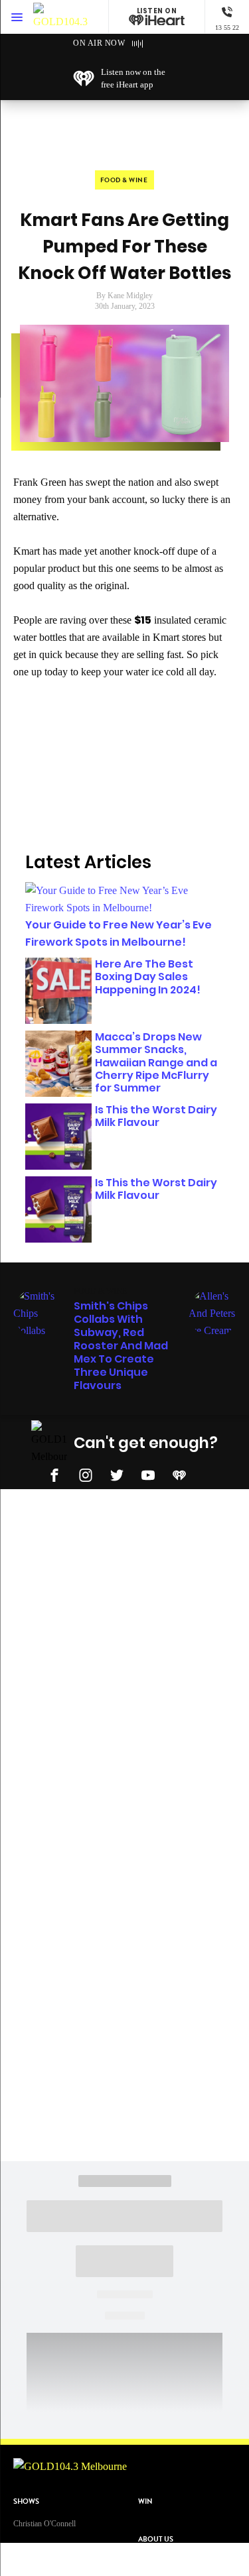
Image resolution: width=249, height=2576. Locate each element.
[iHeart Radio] (179, 1473)
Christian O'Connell (44, 2524)
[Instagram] (86, 1473)
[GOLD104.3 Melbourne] (60, 17)
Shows (26, 2501)
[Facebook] (54, 1473)
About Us (156, 2539)
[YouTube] (148, 1473)
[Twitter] (117, 1473)
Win (145, 2501)
